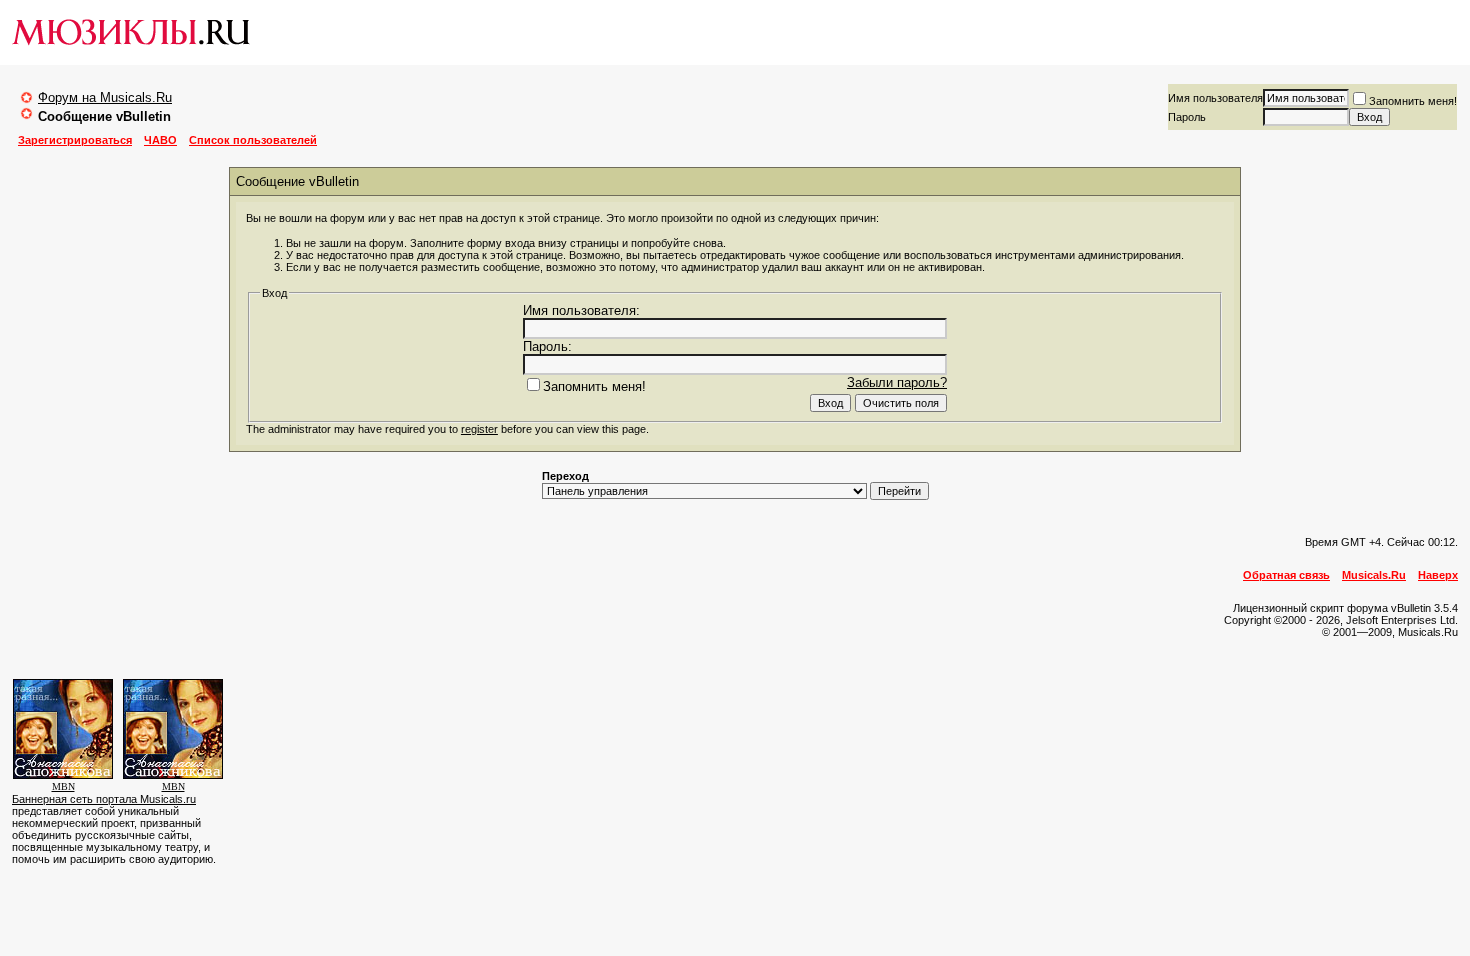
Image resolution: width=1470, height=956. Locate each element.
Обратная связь (1286, 575)
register (479, 429)
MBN (63, 786)
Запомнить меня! (1413, 101)
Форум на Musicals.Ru (105, 97)
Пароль (1187, 117)
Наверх (1438, 575)
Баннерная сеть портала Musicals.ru (104, 799)
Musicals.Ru (1374, 575)
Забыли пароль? (897, 382)
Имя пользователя (1215, 98)
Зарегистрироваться (75, 140)
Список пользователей (253, 140)
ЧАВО (160, 140)
